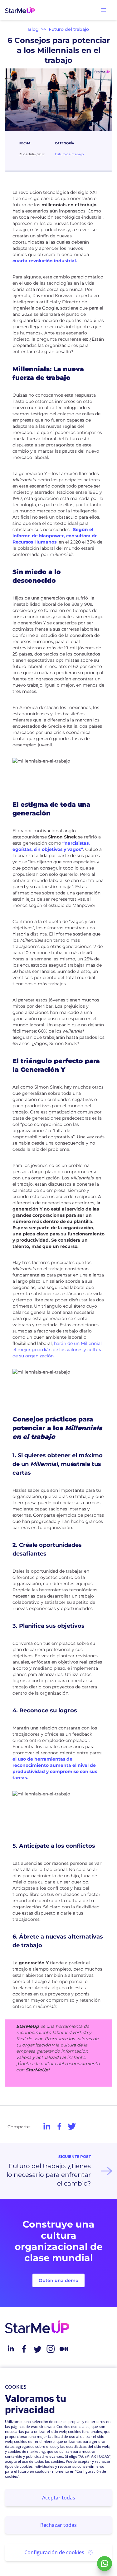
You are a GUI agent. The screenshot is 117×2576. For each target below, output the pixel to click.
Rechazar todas (58, 2525)
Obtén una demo (58, 2280)
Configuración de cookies (54, 2552)
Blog (33, 29)
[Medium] (64, 2349)
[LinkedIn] (11, 2349)
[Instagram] (51, 2349)
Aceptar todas (59, 2498)
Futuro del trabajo (69, 29)
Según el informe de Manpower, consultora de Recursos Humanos (55, 536)
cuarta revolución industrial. (45, 261)
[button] (103, 10)
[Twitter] (37, 2349)
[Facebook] (24, 2349)
